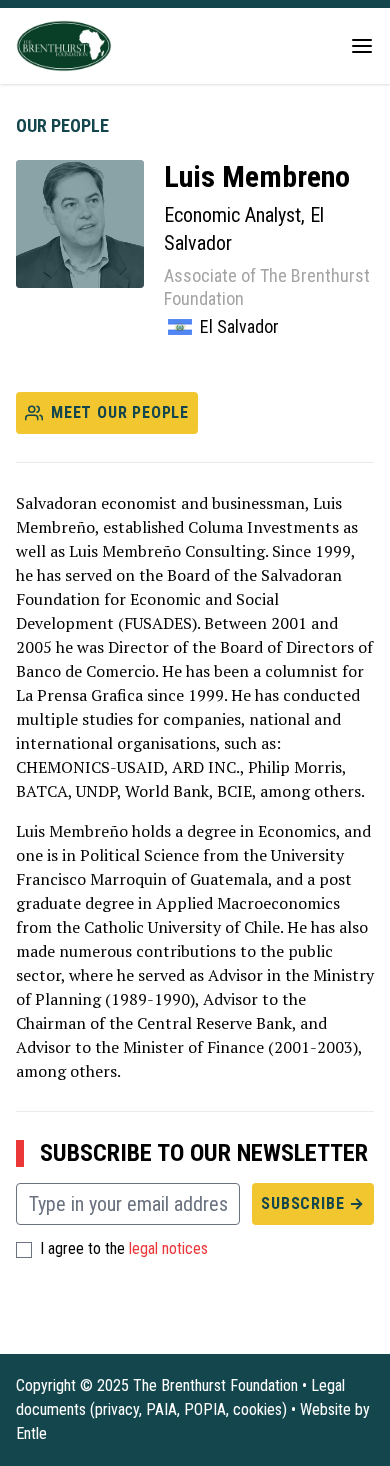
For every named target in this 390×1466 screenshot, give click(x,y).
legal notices (168, 1249)
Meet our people (120, 412)
